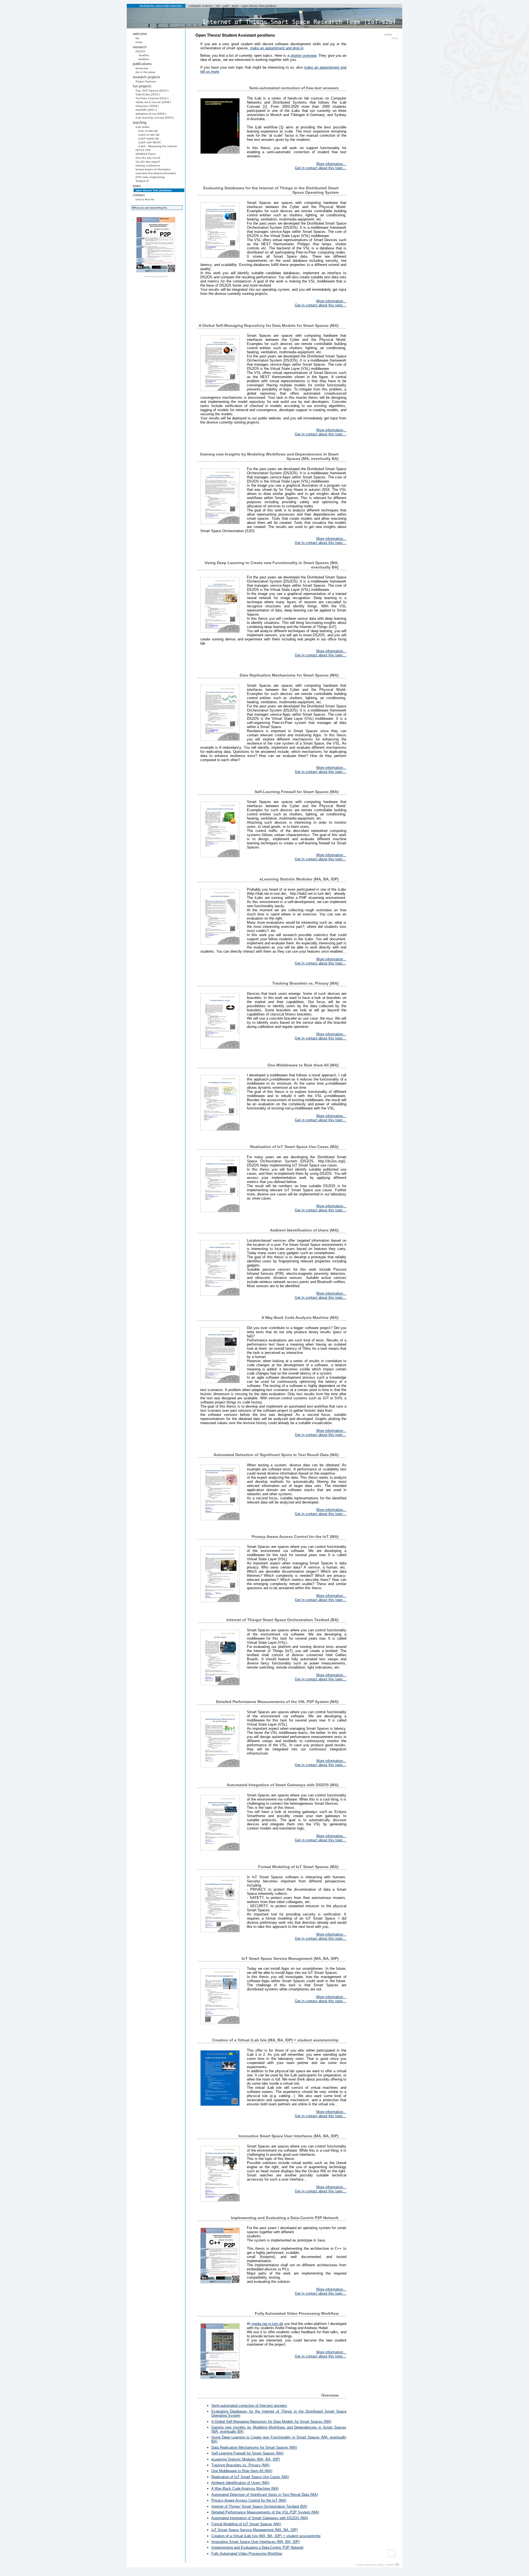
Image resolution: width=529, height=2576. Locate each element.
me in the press (145, 72)
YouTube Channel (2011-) (152, 98)
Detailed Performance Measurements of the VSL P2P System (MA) (265, 2512)
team (235, 6)
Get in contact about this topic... (321, 168)
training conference (148, 165)
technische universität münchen (161, 6)
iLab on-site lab (148, 131)
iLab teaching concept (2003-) (155, 118)
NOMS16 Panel (145, 154)
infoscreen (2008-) (147, 106)
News (395, 38)
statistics (144, 59)
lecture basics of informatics (153, 169)
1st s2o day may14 (148, 162)
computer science (200, 6)
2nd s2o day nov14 (148, 158)
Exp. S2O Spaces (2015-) (152, 91)
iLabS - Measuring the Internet (158, 146)
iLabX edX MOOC (150, 142)
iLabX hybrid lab (149, 138)
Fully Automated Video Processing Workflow (247, 2554)
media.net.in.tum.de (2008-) (153, 102)
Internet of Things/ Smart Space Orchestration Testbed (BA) (259, 2506)
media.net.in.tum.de (267, 2324)
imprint (390, 2565)
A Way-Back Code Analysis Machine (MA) (245, 2489)
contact (139, 195)
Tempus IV (142, 181)
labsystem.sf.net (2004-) (151, 114)
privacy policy (375, 2565)
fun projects (142, 86)
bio (137, 38)
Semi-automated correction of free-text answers (249, 2406)
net (218, 6)
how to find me (145, 199)
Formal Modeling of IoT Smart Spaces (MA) (246, 2524)
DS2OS (140, 51)
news (139, 42)
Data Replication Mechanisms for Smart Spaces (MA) (254, 2447)
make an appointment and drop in (277, 48)
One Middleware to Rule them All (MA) (242, 2471)
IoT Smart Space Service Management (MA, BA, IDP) (255, 2530)
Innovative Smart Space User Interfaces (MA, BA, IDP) (256, 2542)
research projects (147, 77)
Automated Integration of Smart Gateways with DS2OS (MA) (260, 2518)
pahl (226, 6)
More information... (331, 164)
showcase (142, 68)
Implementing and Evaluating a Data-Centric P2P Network (257, 2547)
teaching (140, 122)
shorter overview (303, 56)
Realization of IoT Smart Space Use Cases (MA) (250, 2477)
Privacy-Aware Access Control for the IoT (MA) (249, 2500)
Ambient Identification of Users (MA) (240, 2483)
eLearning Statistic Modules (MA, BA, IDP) (246, 2459)
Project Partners (146, 81)
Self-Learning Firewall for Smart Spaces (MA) (247, 2453)
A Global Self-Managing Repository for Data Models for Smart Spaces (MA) (271, 2422)
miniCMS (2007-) (146, 110)
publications (142, 64)
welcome (140, 34)
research (140, 47)
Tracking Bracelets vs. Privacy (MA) (240, 2465)
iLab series (142, 127)
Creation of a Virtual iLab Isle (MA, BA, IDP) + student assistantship (266, 2536)
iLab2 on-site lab (149, 135)
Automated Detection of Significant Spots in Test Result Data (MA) (265, 2495)
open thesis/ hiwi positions (259, 6)
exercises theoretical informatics (156, 173)
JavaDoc (144, 55)
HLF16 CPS (143, 150)
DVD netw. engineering (150, 177)
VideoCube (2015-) (148, 94)
